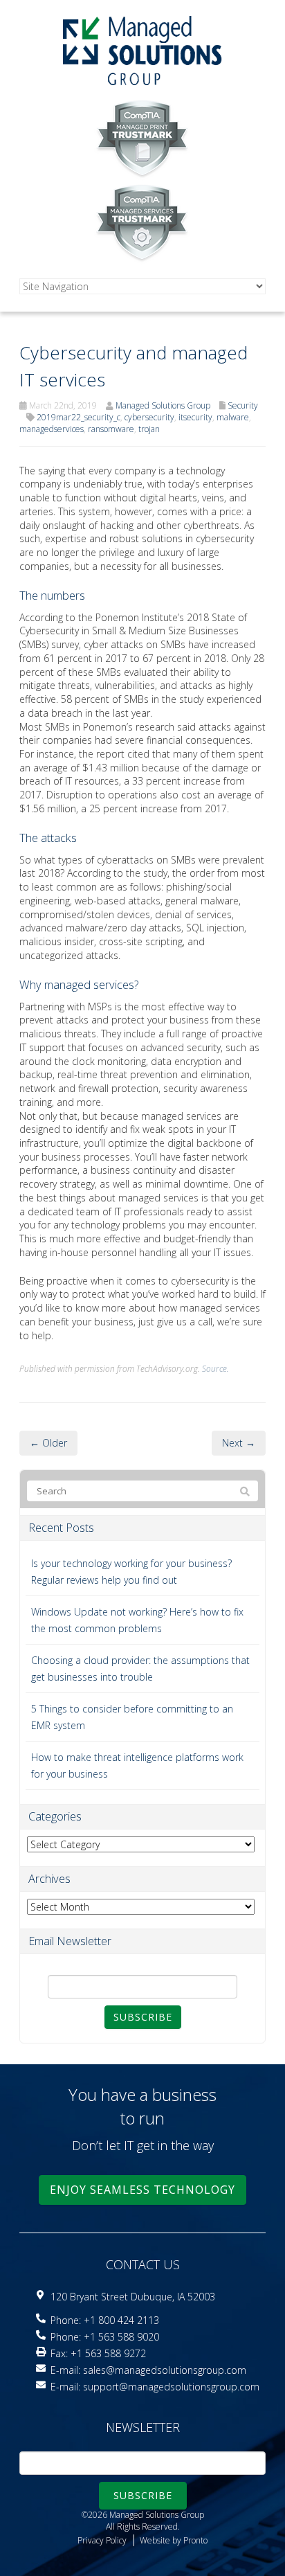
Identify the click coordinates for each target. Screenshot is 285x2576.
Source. (215, 1368)
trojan (149, 429)
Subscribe (143, 2017)
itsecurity (195, 417)
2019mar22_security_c (79, 417)
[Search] (245, 1492)
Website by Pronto (174, 2540)
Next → (239, 1443)
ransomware (111, 429)
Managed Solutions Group (163, 405)
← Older (48, 1443)
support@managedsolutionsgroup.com (171, 2387)
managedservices (52, 429)
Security (243, 405)
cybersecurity (149, 417)
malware (233, 417)
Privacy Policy (102, 2540)
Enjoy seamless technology (142, 2190)
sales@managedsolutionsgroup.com (165, 2370)
